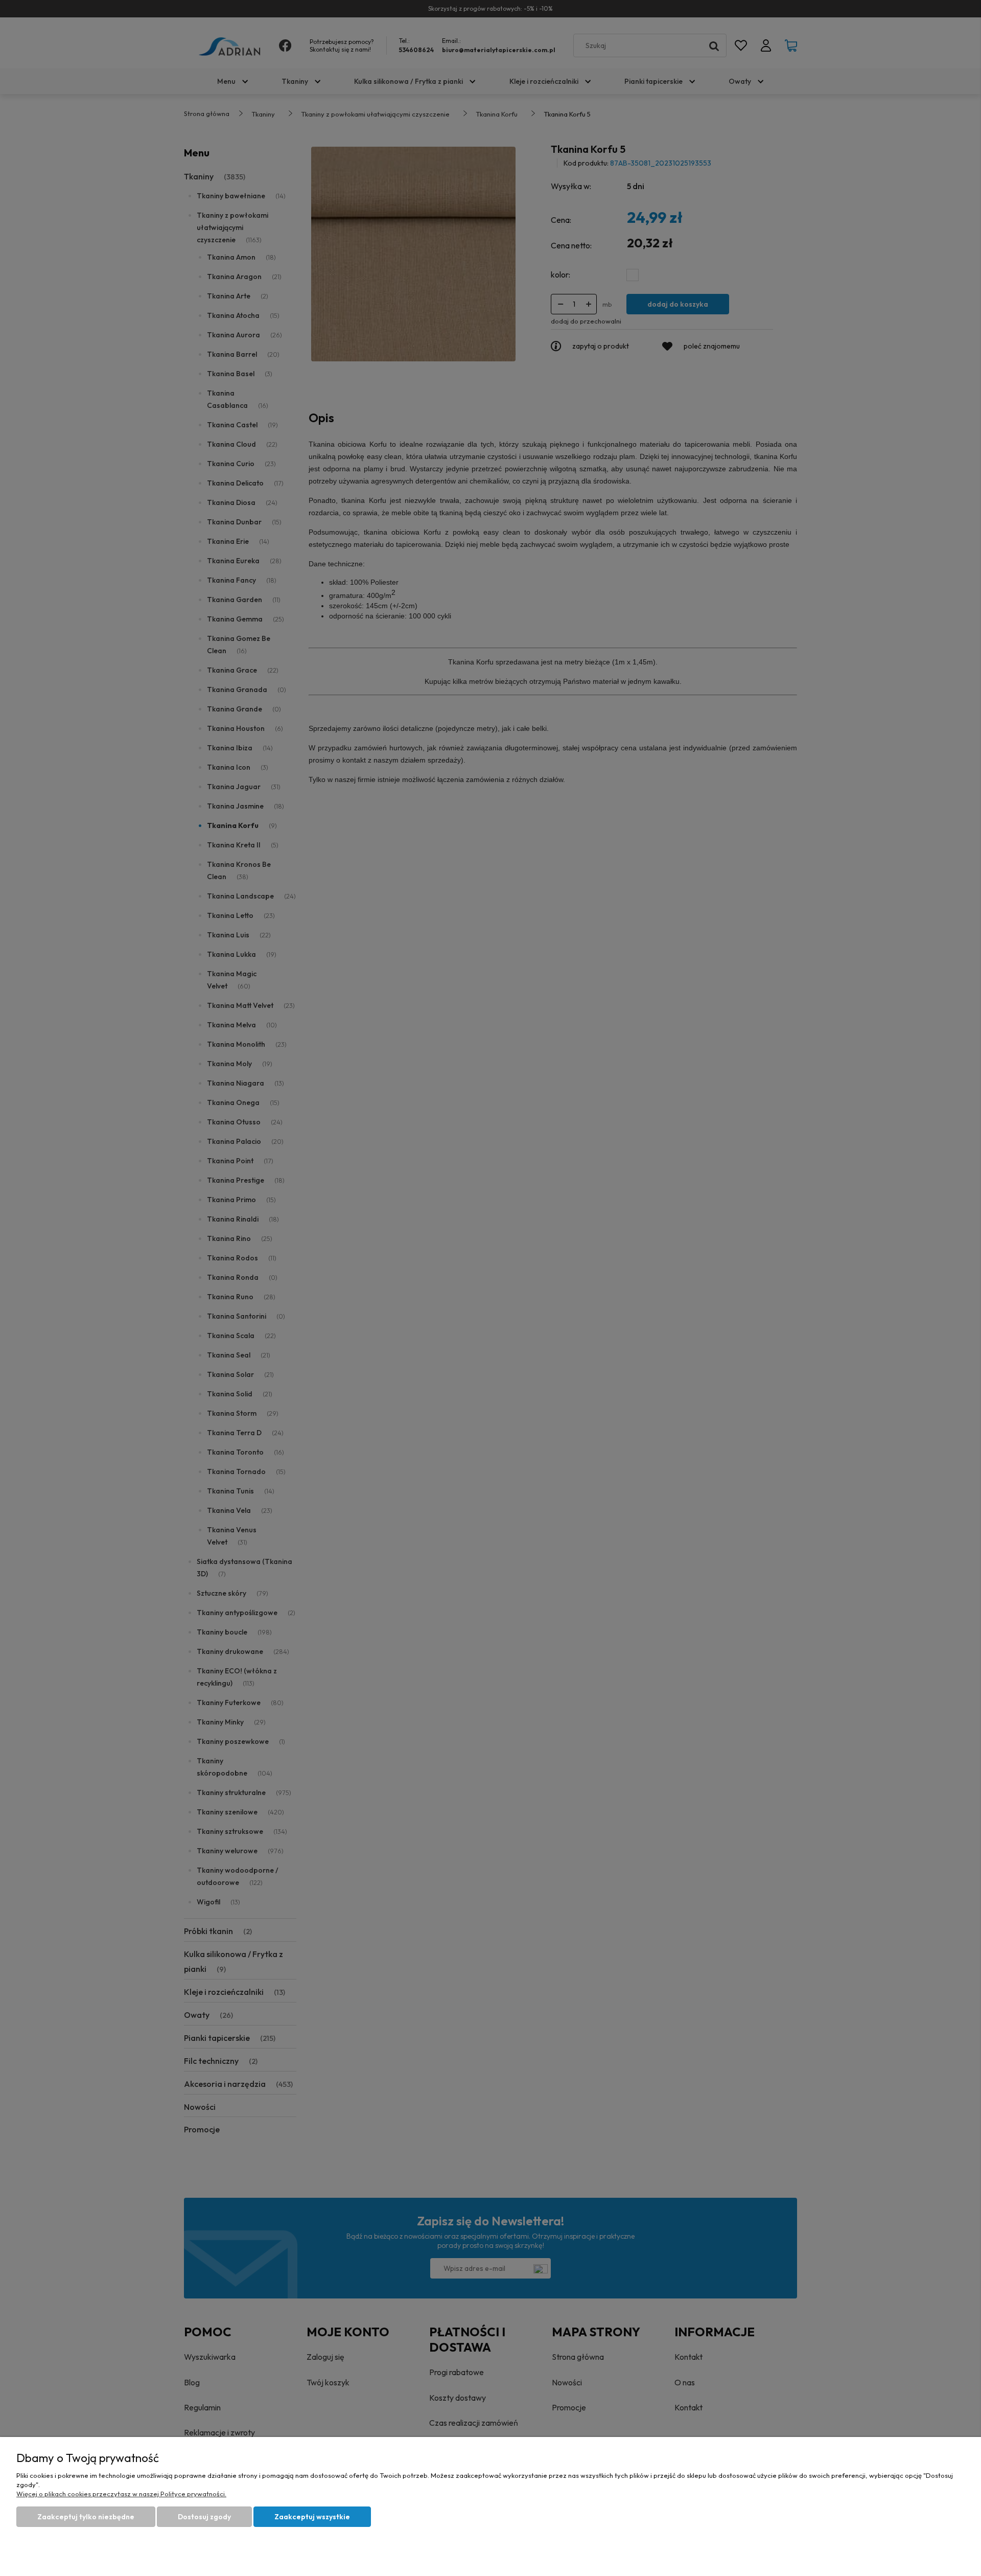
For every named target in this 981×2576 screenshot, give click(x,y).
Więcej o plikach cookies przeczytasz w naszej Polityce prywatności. (121, 2494)
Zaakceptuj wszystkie (312, 2517)
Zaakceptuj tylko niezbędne (86, 2517)
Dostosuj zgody (204, 2517)
